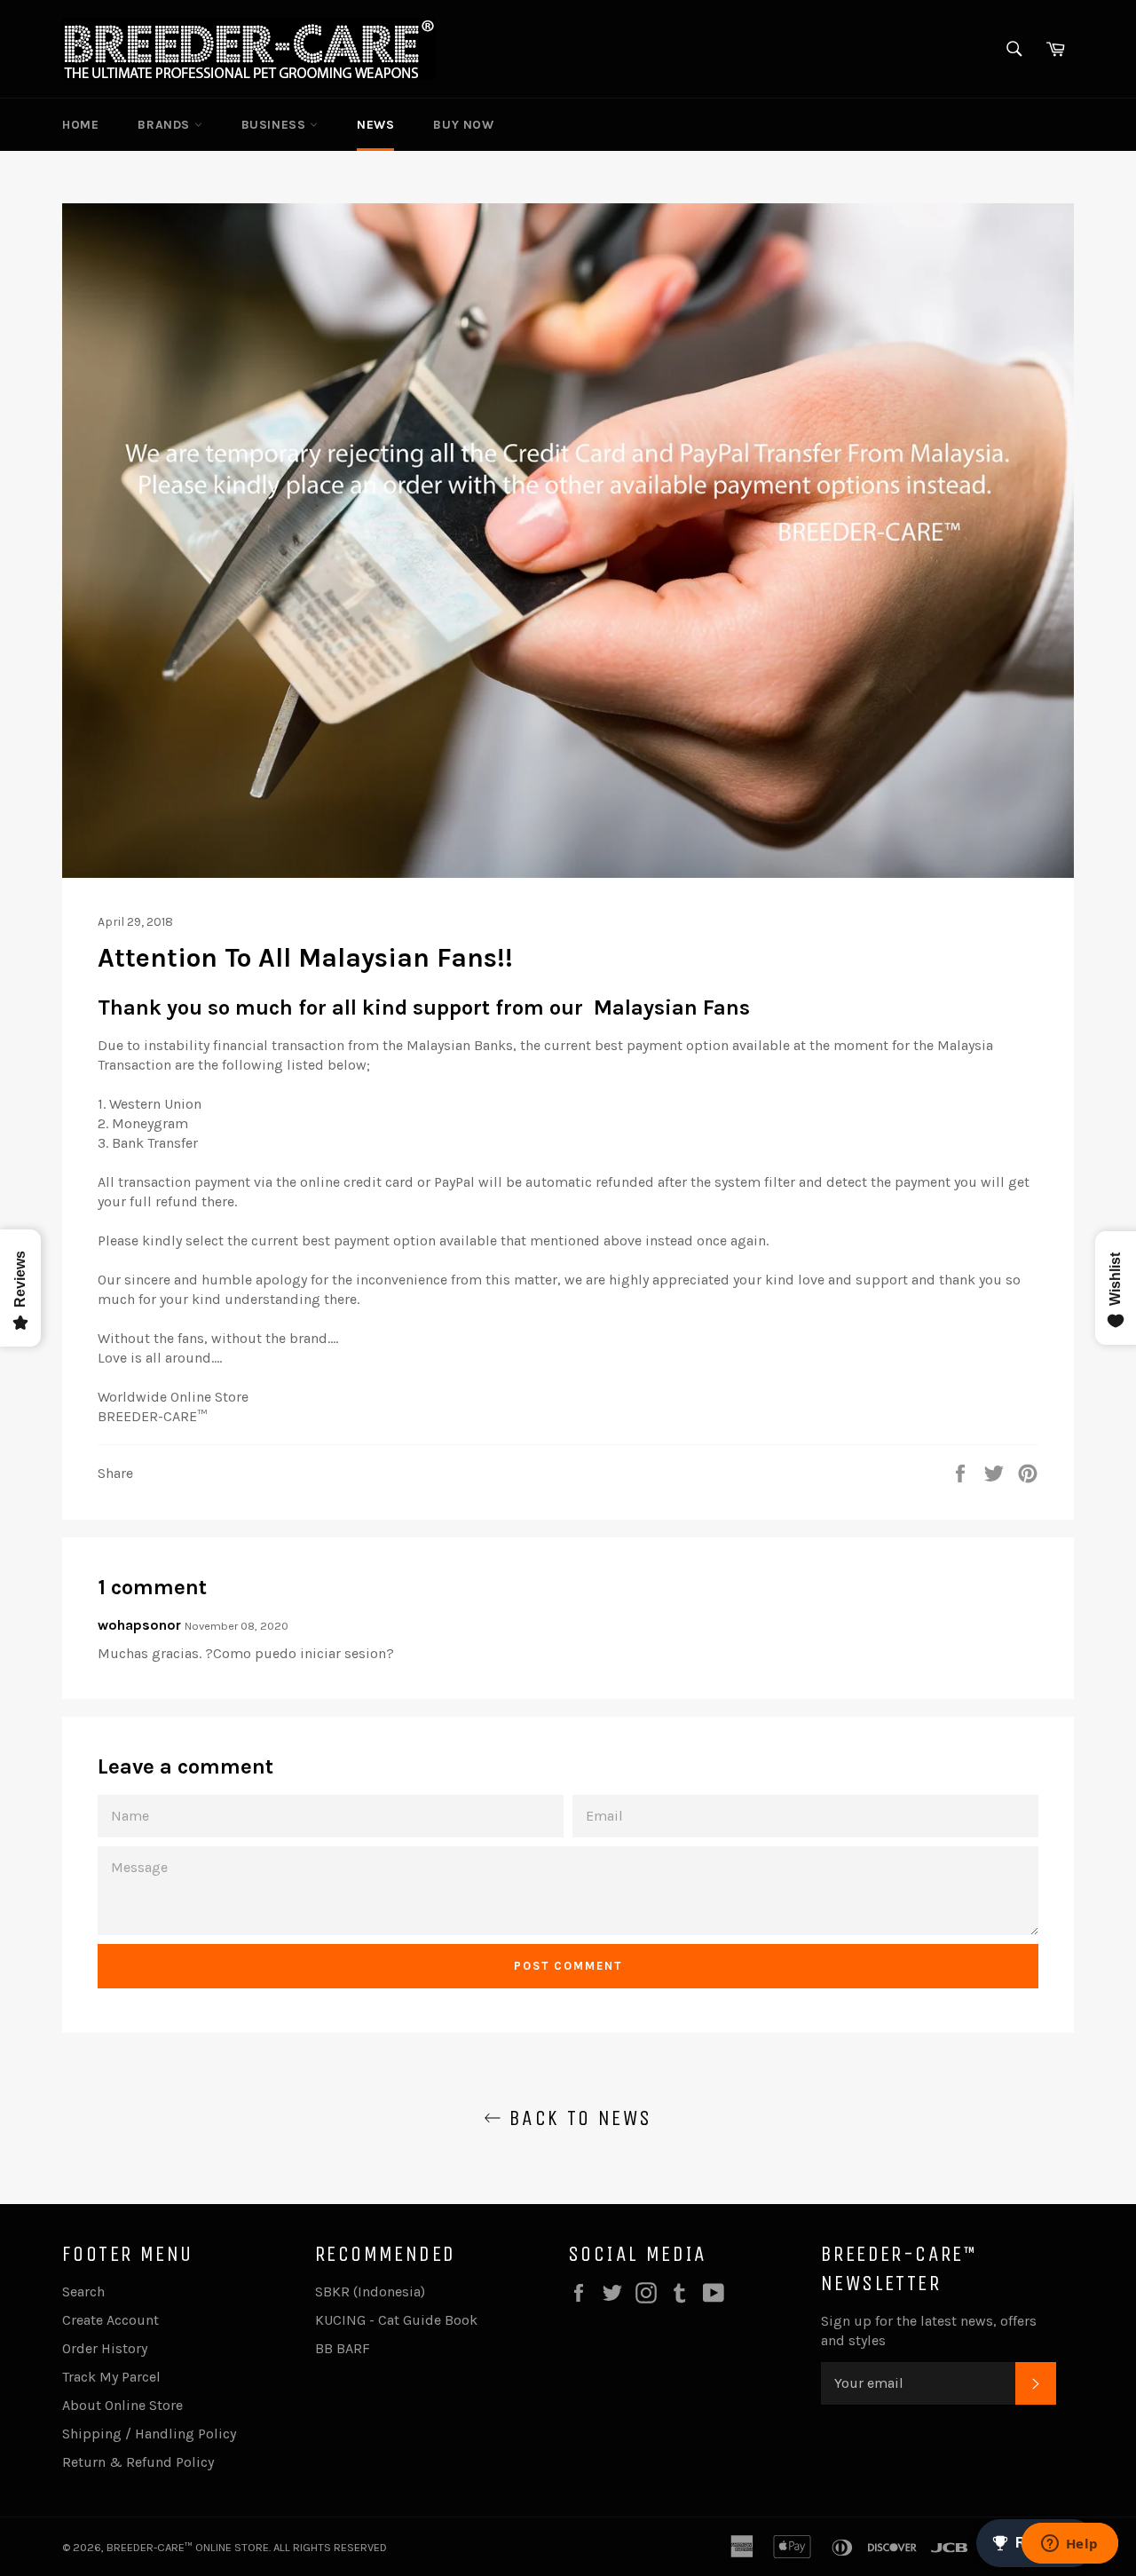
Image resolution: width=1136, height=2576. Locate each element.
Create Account (110, 2320)
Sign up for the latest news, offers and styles (929, 2331)
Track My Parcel (111, 2377)
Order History (105, 2348)
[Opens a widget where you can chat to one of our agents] (1069, 2545)
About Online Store (122, 2405)
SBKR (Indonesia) (370, 2292)
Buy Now (463, 125)
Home (80, 125)
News (375, 125)
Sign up (1049, 125)
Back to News (576, 2118)
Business (276, 125)
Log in (990, 125)
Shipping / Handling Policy (149, 2434)
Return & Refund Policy (138, 2462)
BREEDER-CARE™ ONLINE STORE (188, 2547)
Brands (166, 125)
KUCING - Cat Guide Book (396, 2320)
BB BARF (343, 2348)
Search (83, 2292)
